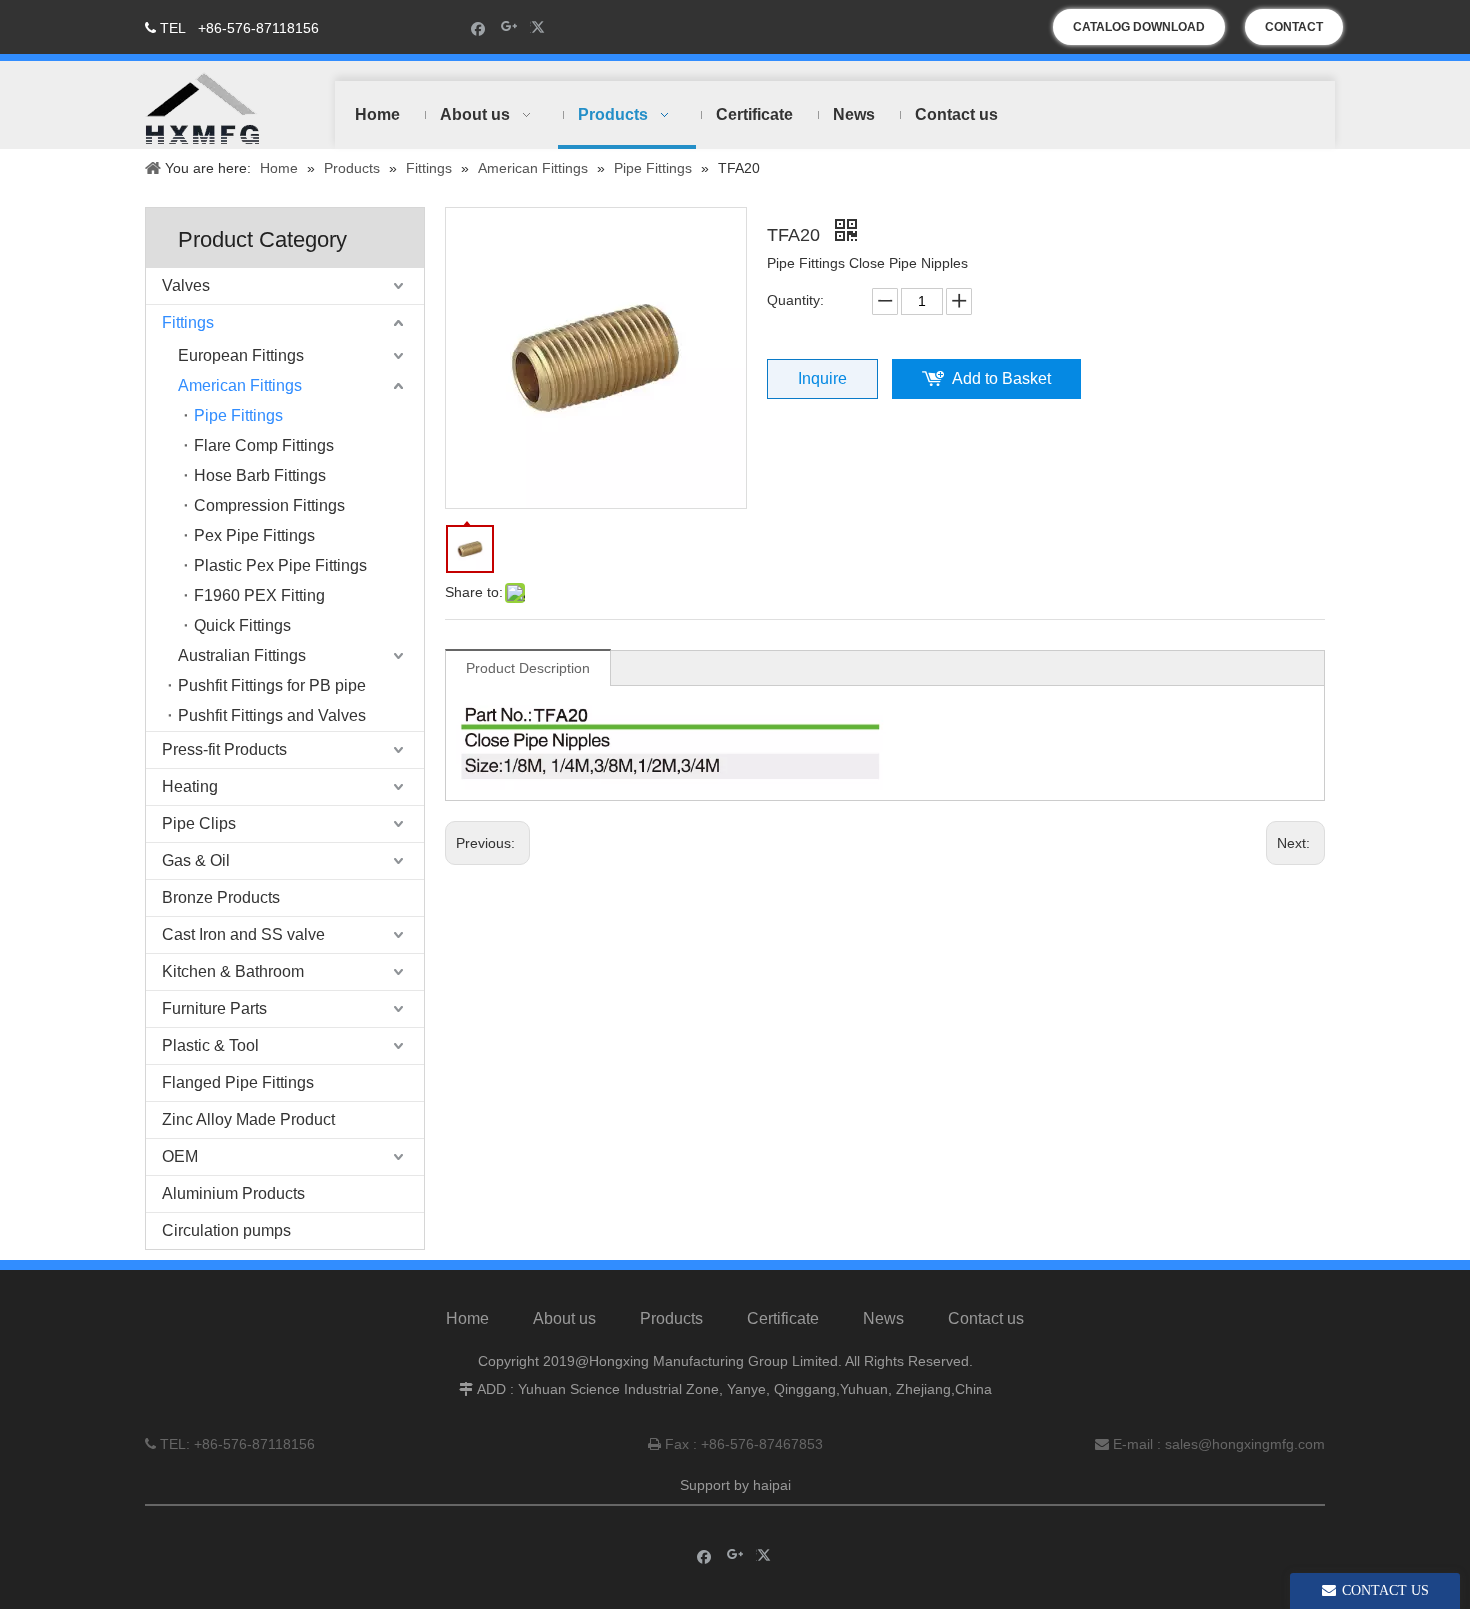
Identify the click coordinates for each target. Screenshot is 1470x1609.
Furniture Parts (214, 1008)
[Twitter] (540, 27)
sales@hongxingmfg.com (1245, 1444)
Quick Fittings (242, 625)
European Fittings (241, 355)
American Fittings (240, 385)
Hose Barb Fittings (260, 475)
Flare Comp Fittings (264, 445)
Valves (186, 285)
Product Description (528, 668)
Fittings (188, 322)
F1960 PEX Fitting (259, 595)
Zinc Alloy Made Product (248, 1119)
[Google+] (509, 27)
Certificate (783, 1318)
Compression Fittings (269, 505)
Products (671, 1318)
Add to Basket (1001, 378)
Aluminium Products (233, 1193)
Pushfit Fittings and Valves (272, 715)
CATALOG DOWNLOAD (1139, 27)
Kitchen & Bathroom (233, 971)
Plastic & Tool (210, 1045)
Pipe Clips (199, 823)
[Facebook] (478, 27)
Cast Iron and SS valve (243, 934)
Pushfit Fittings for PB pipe (272, 685)
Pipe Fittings (238, 415)
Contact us (986, 1318)
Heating (190, 786)
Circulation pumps (226, 1230)
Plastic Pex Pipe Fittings (280, 565)
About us (564, 1318)
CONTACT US (1294, 32)
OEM (180, 1156)
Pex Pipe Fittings (254, 535)
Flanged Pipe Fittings (238, 1082)
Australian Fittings (242, 655)
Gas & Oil (196, 860)
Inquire (822, 378)
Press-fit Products (224, 749)
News (883, 1318)
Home (467, 1318)
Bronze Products (221, 897)
